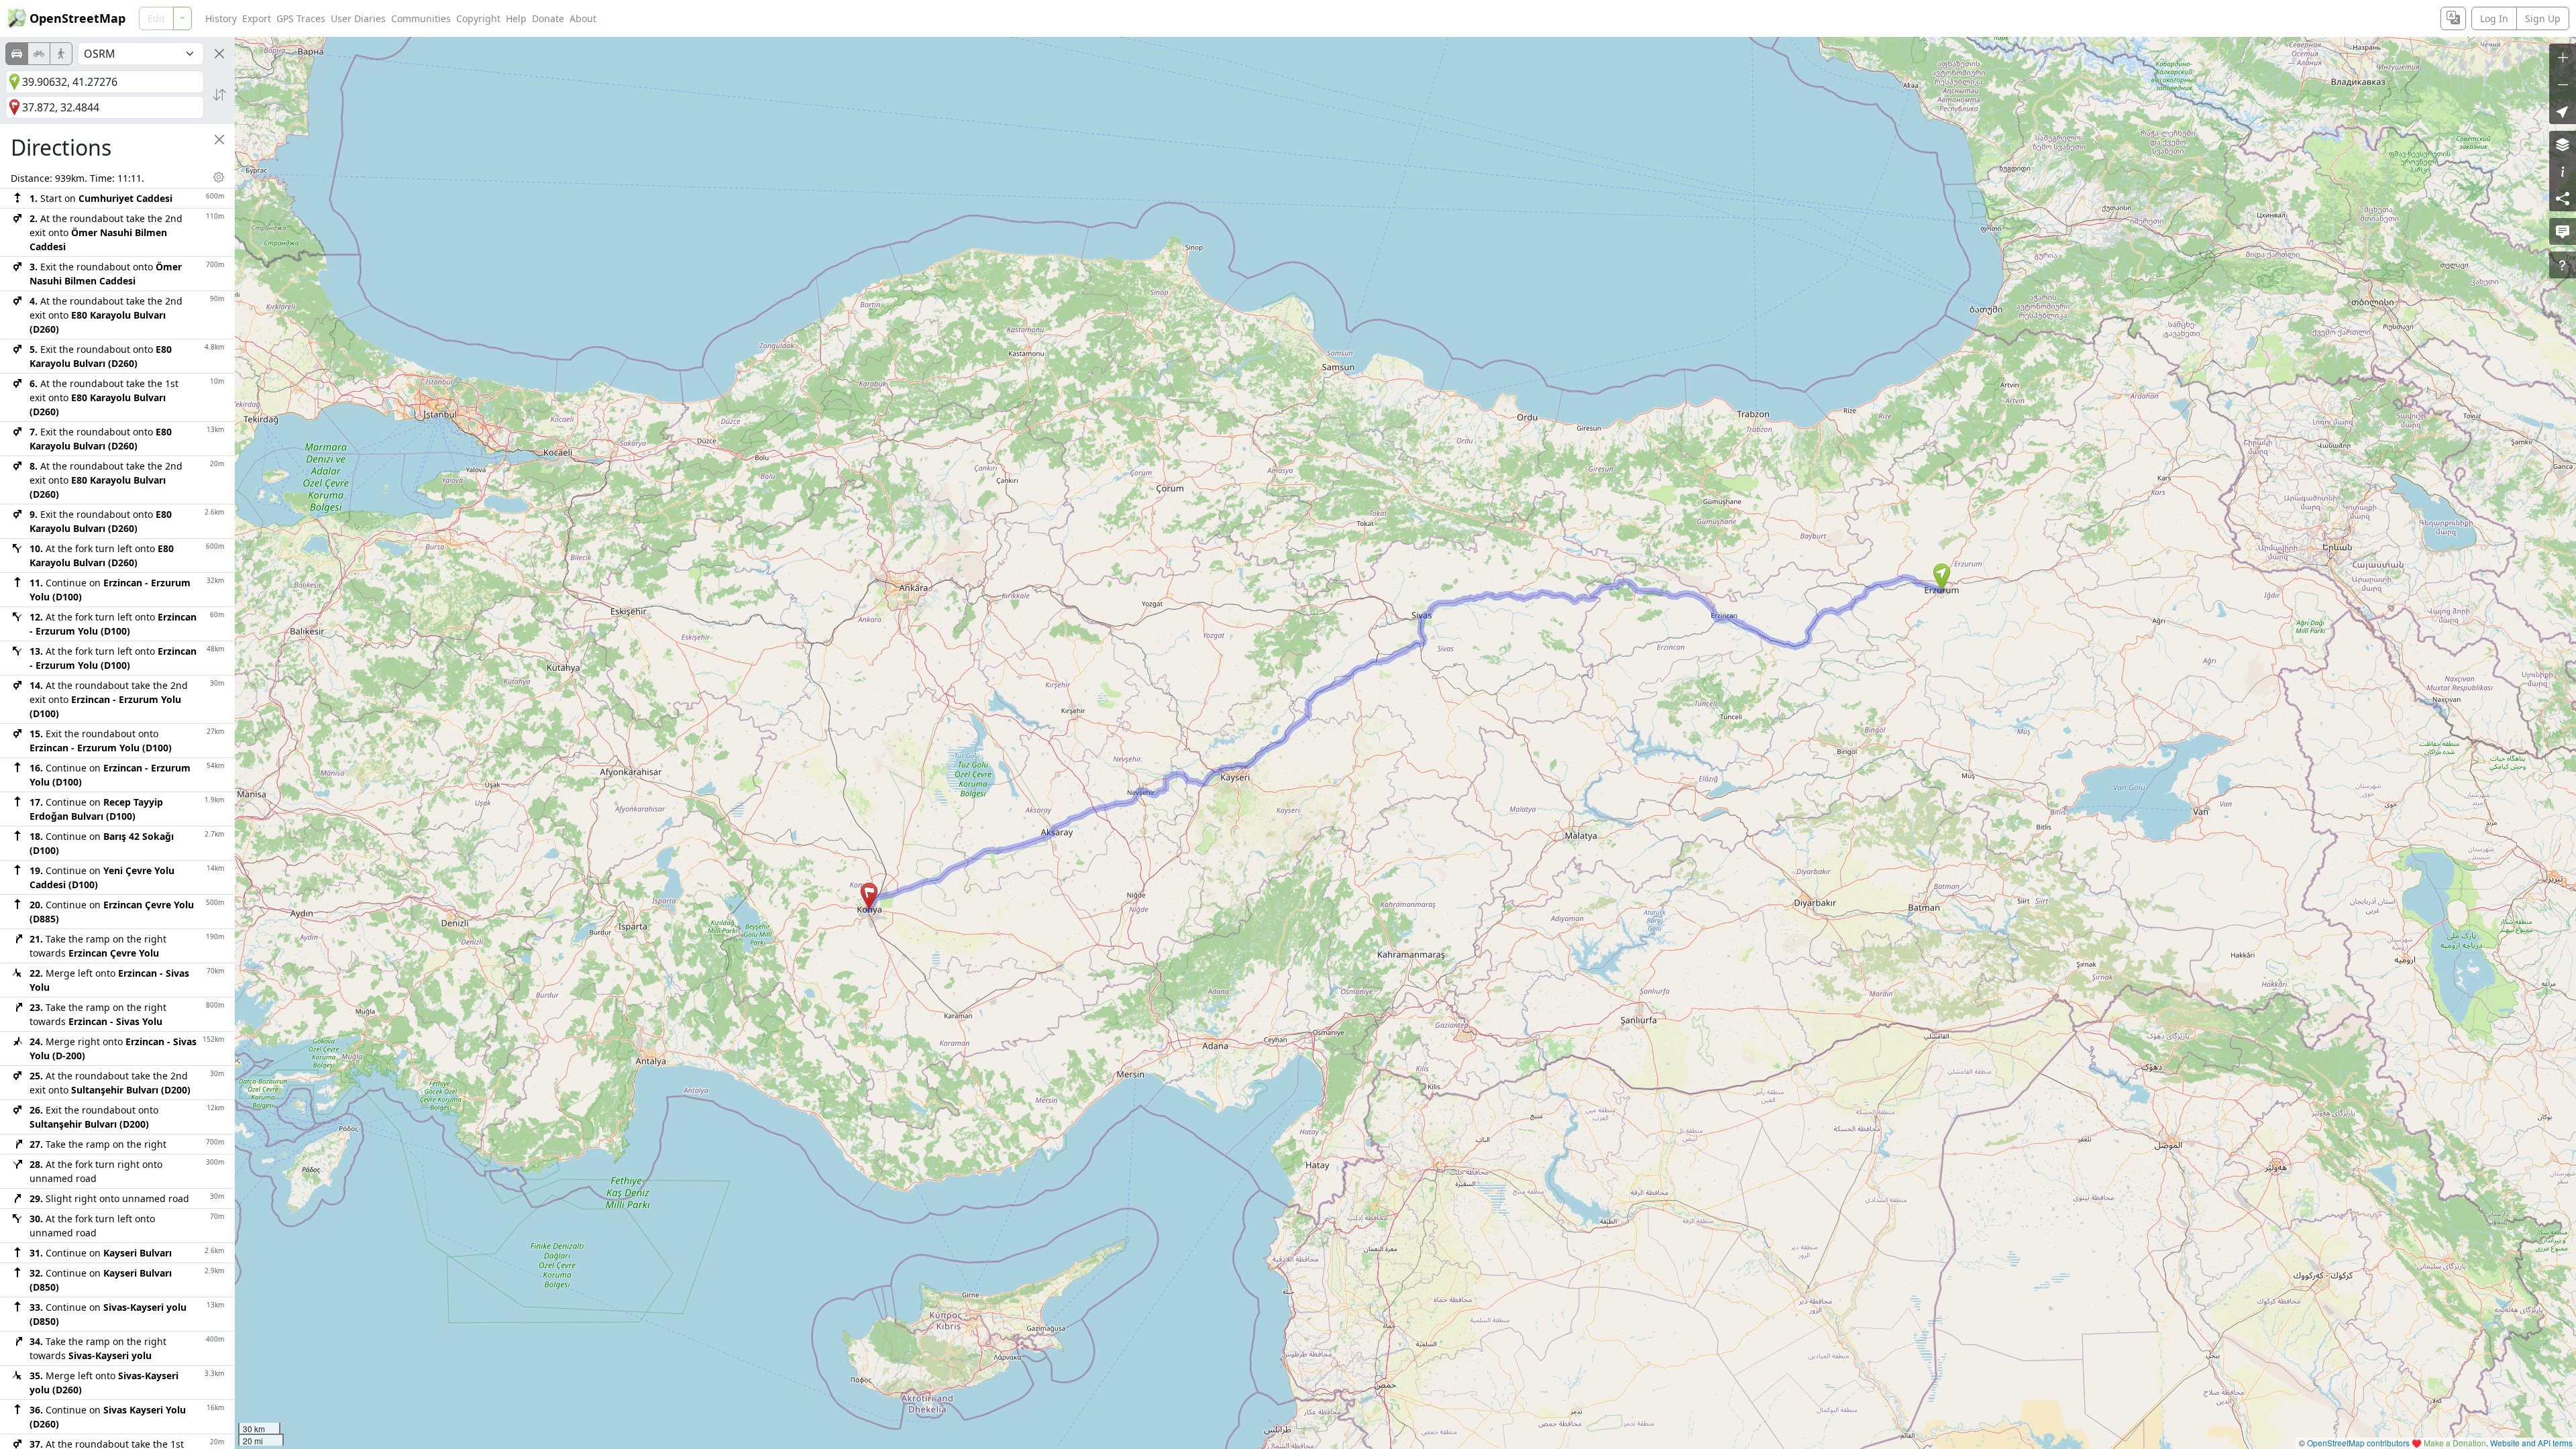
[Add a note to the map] (2563, 231)
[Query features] (2563, 265)
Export (257, 18)
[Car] (17, 54)
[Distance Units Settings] (219, 177)
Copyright (478, 18)
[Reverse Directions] (219, 95)
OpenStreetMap (77, 18)
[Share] (2563, 198)
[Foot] (61, 54)
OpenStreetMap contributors (2358, 1443)
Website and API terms (2531, 1443)
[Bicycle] (39, 54)
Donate (548, 18)
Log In (2494, 18)
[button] (1942, 577)
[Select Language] (2453, 18)
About (583, 18)
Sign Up (2543, 18)
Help (516, 18)
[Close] (219, 54)
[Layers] (2563, 144)
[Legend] (2563, 171)
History (221, 18)
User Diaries (358, 18)
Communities (421, 18)
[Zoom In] (2563, 57)
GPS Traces (301, 18)
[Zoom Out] (2563, 84)
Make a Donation (2455, 1443)
